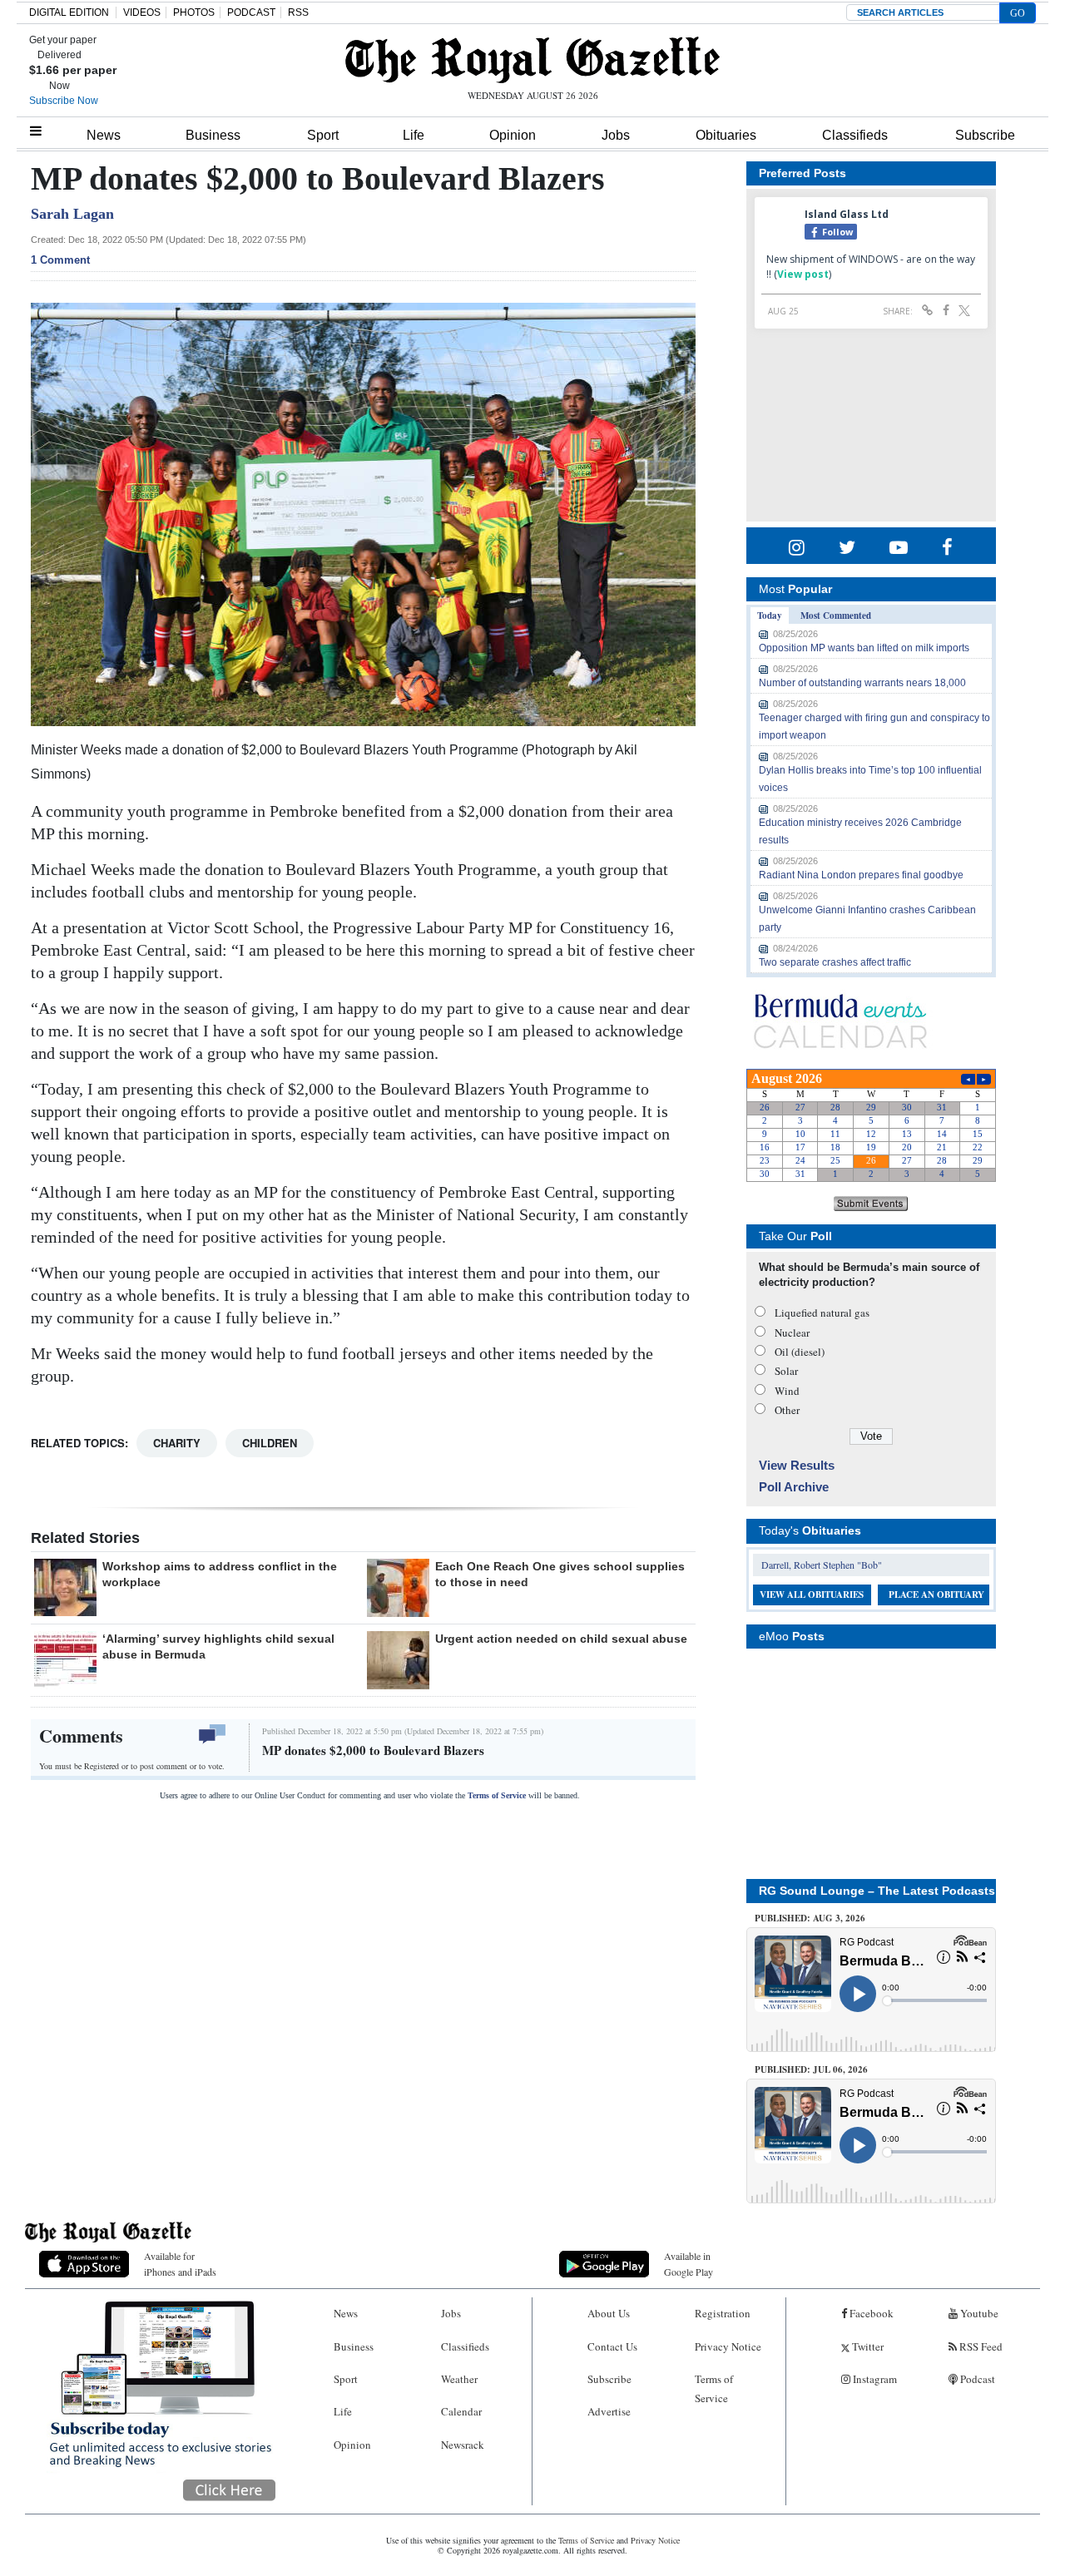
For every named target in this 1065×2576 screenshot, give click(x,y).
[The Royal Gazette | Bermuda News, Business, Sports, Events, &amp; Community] (532, 60)
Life (414, 135)
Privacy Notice (728, 2346)
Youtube (978, 2313)
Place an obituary (936, 1595)
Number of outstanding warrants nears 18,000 (862, 683)
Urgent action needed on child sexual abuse (561, 1639)
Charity (177, 1443)
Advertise (609, 2411)
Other (787, 1410)
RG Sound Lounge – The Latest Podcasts (877, 1891)
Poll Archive (794, 1487)
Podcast (976, 2379)
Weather (459, 2379)
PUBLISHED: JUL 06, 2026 (811, 2069)
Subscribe (985, 135)
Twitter (867, 2346)
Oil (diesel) (800, 1352)
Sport (323, 135)
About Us (609, 2313)
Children (270, 1443)
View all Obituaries (812, 1595)
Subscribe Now (64, 101)
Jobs (616, 135)
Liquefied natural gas (822, 1313)
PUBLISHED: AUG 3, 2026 (810, 1918)
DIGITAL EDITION (69, 12)
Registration (723, 2313)
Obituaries (726, 135)
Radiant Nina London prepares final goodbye (861, 875)
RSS (298, 12)
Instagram (874, 2379)
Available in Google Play (689, 2264)
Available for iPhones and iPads (180, 2264)
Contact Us (612, 2346)
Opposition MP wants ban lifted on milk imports (864, 648)
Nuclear (792, 1332)
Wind (787, 1391)
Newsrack (463, 2445)
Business (213, 135)
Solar (786, 1371)
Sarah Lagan (72, 214)
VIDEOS (142, 12)
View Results (797, 1465)
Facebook (870, 2313)
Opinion (513, 135)
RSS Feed (980, 2346)
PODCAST (251, 12)
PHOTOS (194, 12)
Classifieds (855, 135)
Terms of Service (497, 1795)
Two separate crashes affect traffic (835, 962)
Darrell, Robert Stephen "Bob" (822, 1565)
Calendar (461, 2411)
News (104, 135)
